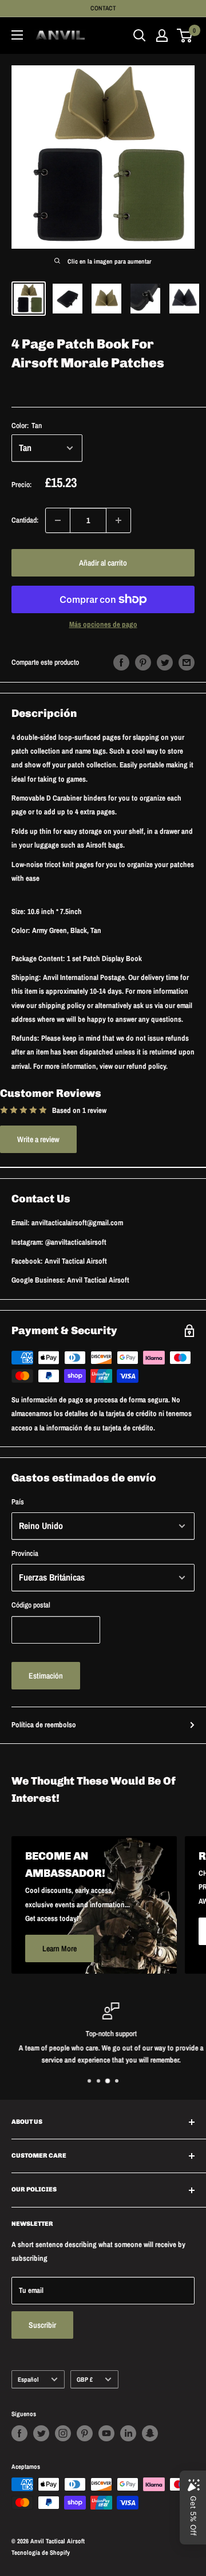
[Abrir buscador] (140, 36)
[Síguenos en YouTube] (106, 2433)
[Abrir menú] (17, 35)
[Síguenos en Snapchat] (150, 2433)
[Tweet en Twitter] (165, 662)
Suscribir (42, 2325)
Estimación (46, 1676)
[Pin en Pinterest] (143, 662)
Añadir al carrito (103, 563)
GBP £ (85, 2379)
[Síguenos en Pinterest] (85, 2433)
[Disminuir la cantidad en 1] (58, 520)
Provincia (25, 1553)
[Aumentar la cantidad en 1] (118, 520)
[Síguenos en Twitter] (41, 2433)
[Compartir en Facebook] (121, 662)
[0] (185, 36)
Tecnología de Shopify (41, 2553)
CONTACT (103, 8)
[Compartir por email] (187, 662)
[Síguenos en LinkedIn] (128, 2433)
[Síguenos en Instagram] (63, 2433)
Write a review (38, 1139)
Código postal (31, 1605)
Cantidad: (25, 520)
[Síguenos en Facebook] (19, 2433)
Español (28, 2379)
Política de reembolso (44, 1725)
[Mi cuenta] (162, 36)
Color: (27, 426)
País (18, 1502)
